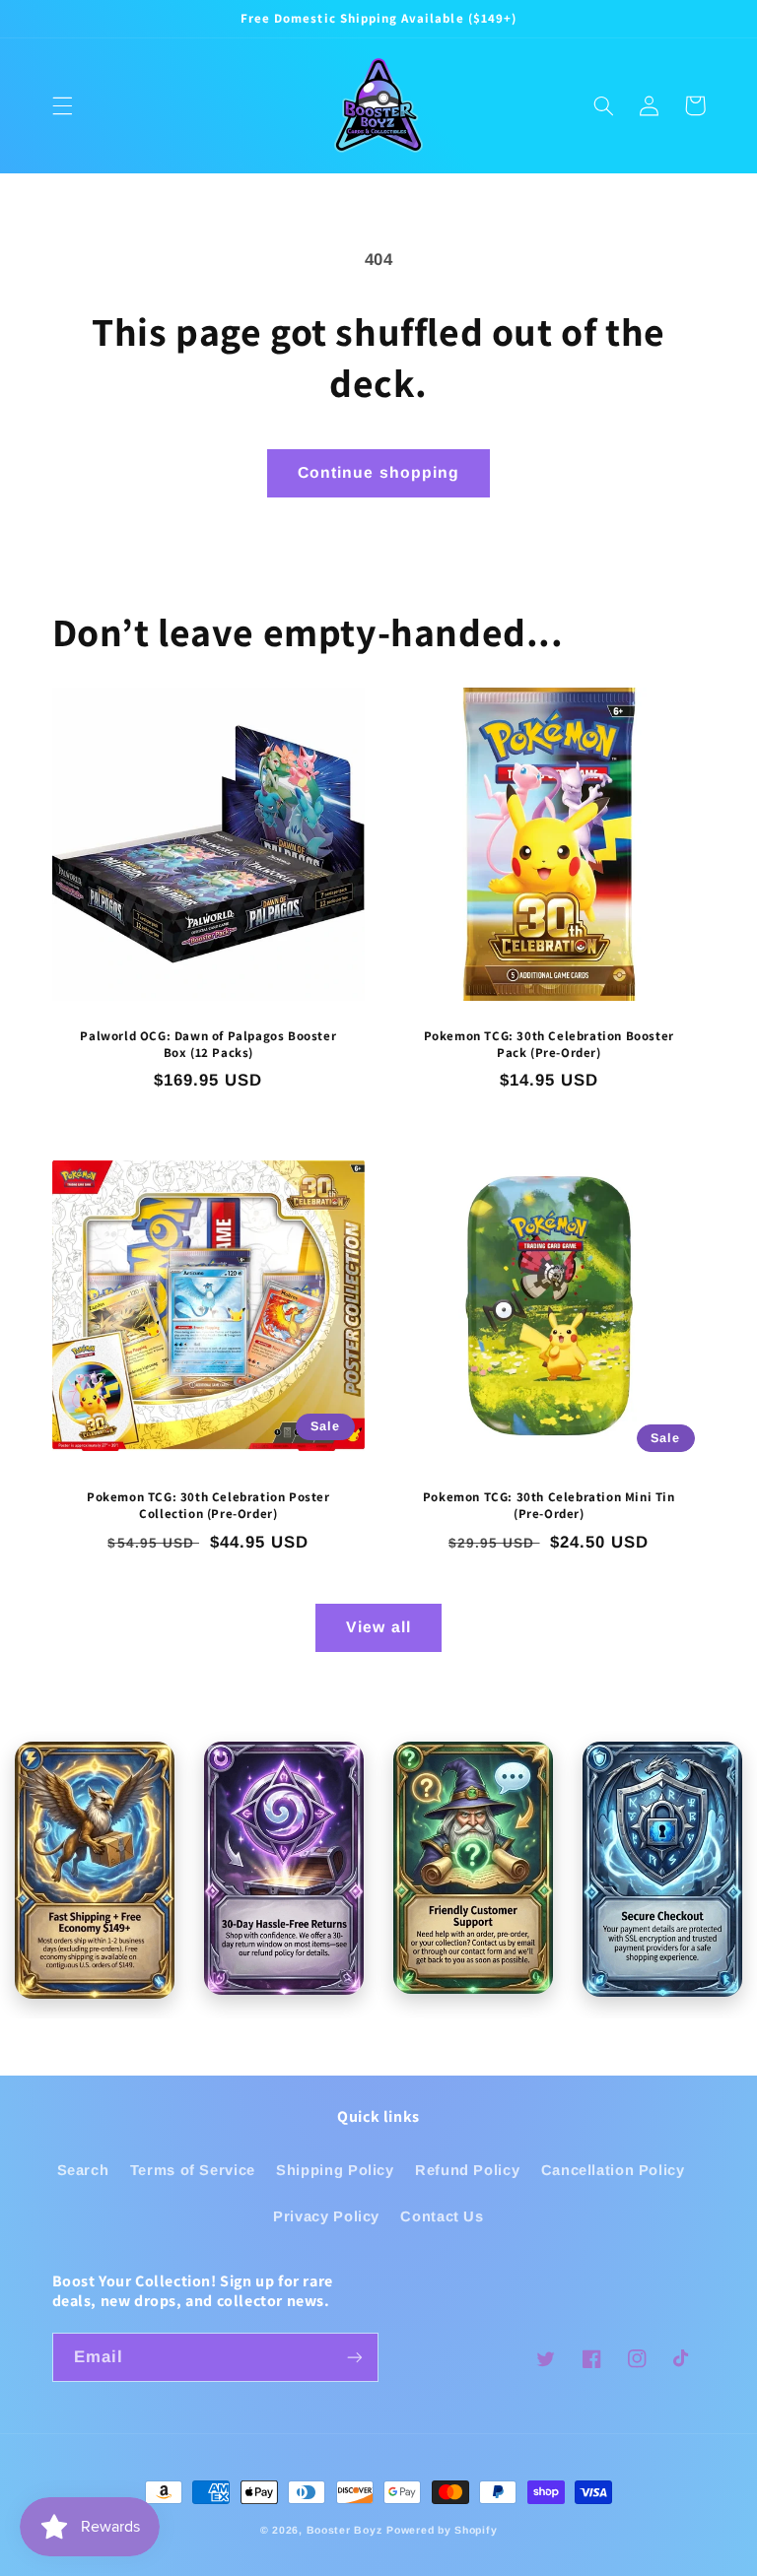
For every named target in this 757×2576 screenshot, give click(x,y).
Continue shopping (378, 472)
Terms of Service (193, 2170)
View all (378, 1627)
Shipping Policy (335, 2170)
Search (83, 2170)
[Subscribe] (355, 2357)
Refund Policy (467, 2170)
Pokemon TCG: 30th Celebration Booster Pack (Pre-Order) (549, 1045)
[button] (62, 105)
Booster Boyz (344, 2530)
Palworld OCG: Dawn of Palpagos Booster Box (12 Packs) (208, 1045)
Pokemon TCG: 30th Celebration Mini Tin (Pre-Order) (549, 1506)
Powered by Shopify (442, 2530)
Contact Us (442, 2216)
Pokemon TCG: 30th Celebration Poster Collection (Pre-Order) (208, 1506)
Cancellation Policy (613, 2170)
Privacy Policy (326, 2216)
